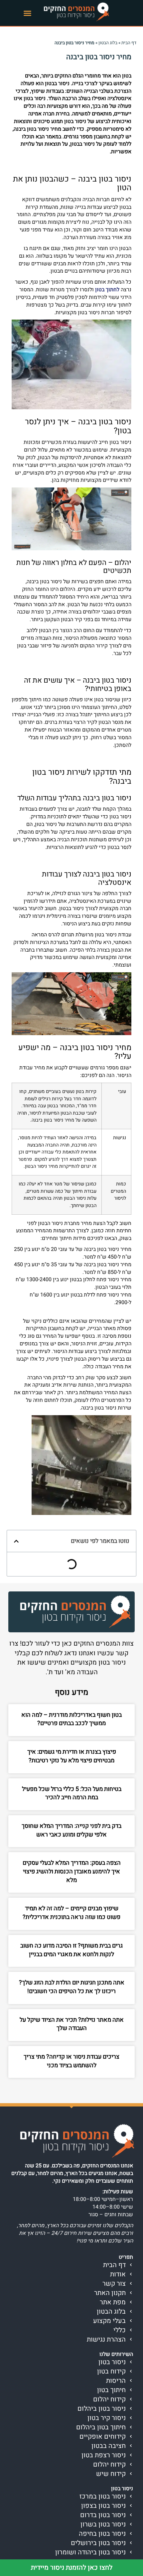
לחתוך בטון (107, 290)
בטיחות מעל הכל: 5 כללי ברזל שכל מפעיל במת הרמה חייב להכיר (72, 1793)
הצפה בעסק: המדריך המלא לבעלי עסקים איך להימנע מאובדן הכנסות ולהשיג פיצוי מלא (72, 1871)
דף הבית (129, 43)
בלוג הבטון (108, 43)
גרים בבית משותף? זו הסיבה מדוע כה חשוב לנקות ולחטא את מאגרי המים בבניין (71, 1950)
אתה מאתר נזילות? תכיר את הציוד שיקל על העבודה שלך (72, 2024)
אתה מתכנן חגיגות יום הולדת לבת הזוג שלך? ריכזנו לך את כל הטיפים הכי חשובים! (72, 1987)
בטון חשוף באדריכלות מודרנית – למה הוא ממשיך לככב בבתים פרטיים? (71, 1719)
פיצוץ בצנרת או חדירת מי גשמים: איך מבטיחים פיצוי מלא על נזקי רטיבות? (72, 1756)
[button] (28, 13)
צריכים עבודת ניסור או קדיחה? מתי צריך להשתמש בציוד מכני (71, 2061)
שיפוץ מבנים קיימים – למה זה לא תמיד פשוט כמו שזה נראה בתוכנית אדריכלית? (71, 1913)
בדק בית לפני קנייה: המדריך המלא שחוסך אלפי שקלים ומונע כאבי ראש (71, 1830)
